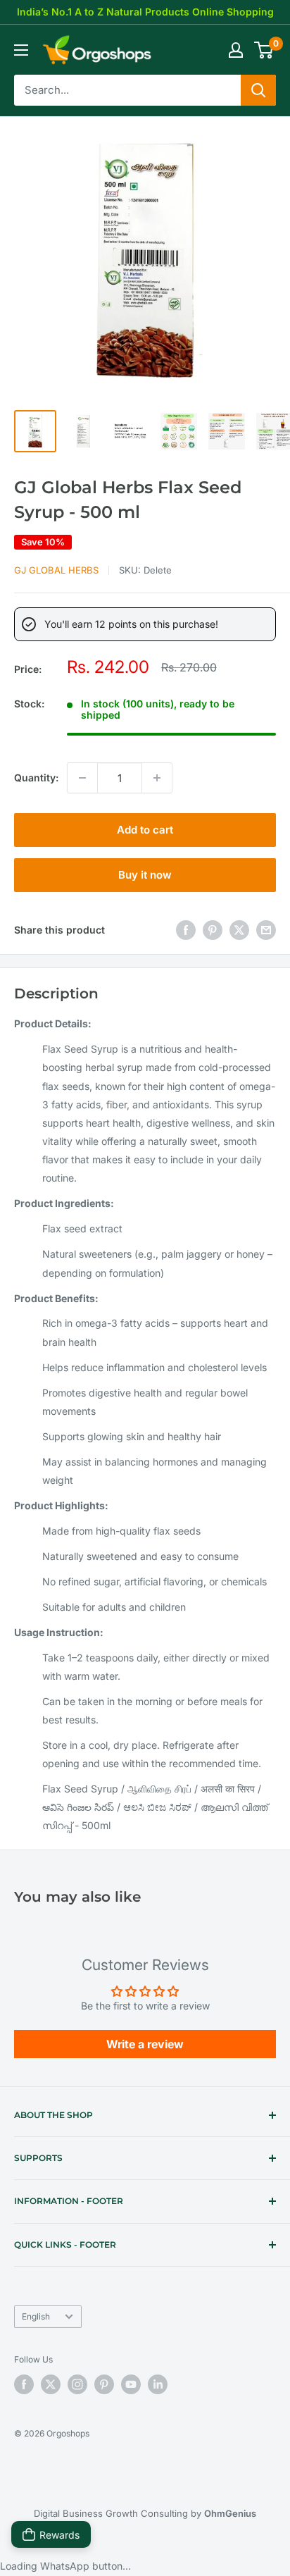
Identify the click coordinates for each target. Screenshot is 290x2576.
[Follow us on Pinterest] (104, 2384)
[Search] (258, 90)
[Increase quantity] (157, 778)
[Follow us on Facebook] (24, 2384)
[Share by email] (266, 930)
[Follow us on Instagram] (77, 2384)
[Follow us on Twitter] (51, 2384)
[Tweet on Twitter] (239, 930)
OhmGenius (230, 2513)
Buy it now (145, 875)
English (36, 2316)
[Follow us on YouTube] (131, 2384)
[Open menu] (21, 50)
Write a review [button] (145, 2044)
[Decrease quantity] (82, 778)
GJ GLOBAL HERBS (56, 570)
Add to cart (145, 830)
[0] (264, 50)
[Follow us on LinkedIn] (158, 2384)
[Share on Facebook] (186, 930)
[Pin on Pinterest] (213, 930)
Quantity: (36, 778)
